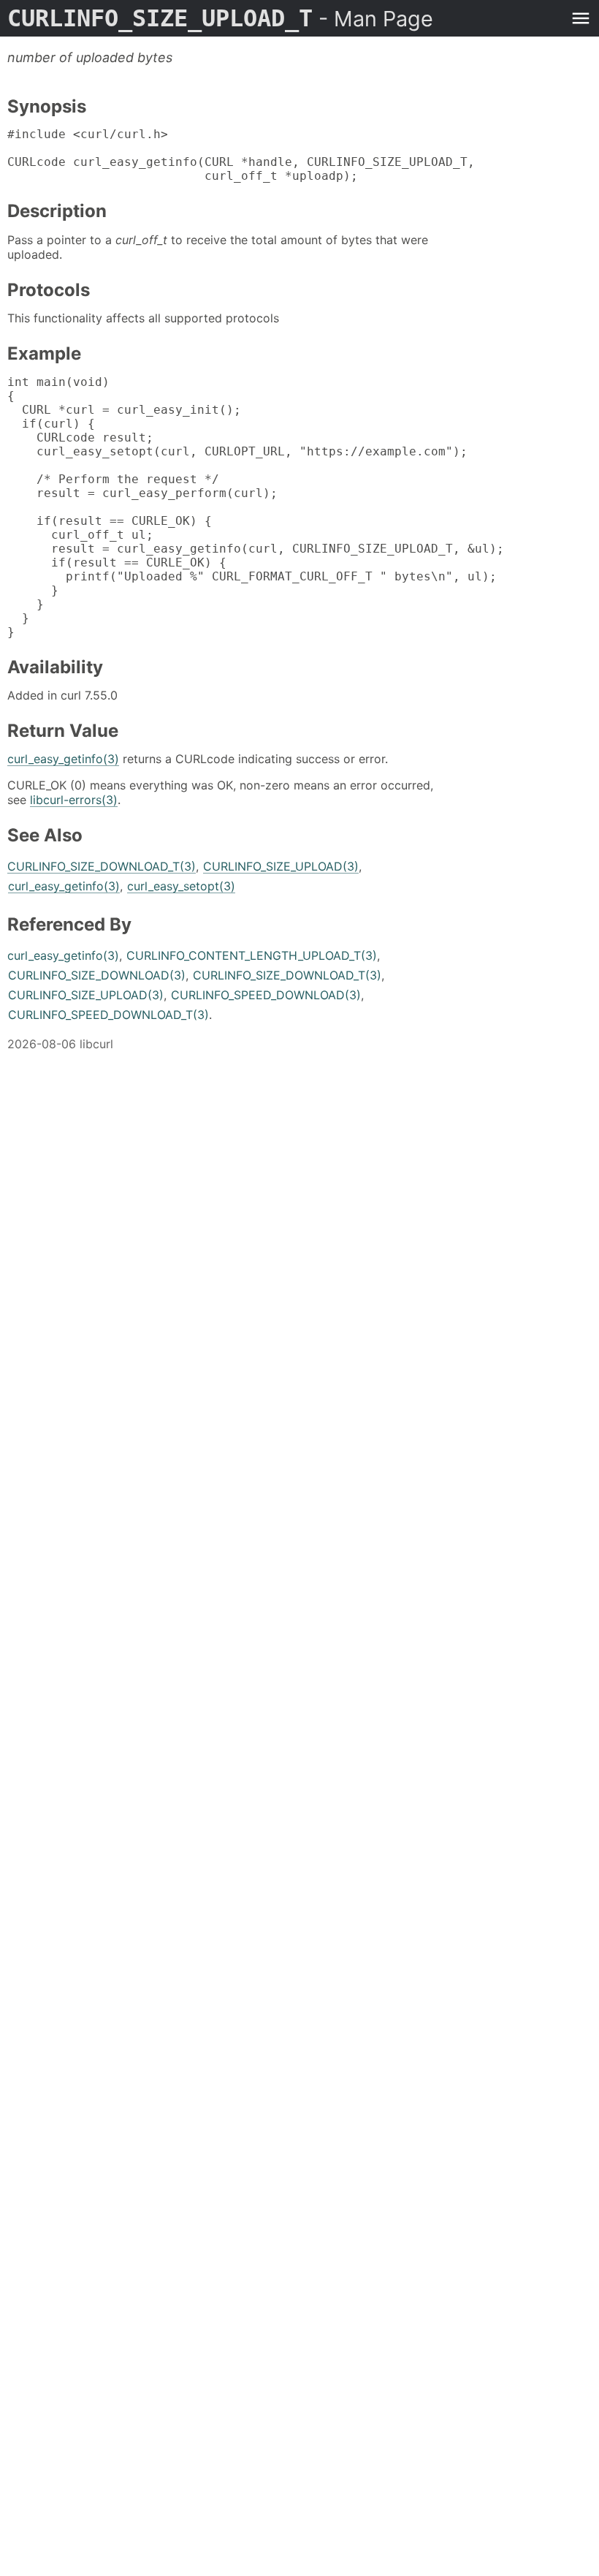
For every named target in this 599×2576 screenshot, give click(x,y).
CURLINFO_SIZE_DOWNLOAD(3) (97, 975)
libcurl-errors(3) (74, 800)
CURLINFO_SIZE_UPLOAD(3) (281, 866)
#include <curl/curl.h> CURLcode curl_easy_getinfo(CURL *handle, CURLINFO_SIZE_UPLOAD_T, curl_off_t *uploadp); (241, 155)
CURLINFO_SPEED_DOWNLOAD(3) (266, 995)
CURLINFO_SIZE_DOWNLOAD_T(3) (102, 866)
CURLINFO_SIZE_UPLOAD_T (220, 18)
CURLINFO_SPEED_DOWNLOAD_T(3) (108, 1015)
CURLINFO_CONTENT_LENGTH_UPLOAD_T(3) (252, 955)
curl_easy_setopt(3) (181, 886)
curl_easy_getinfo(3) (63, 759)
